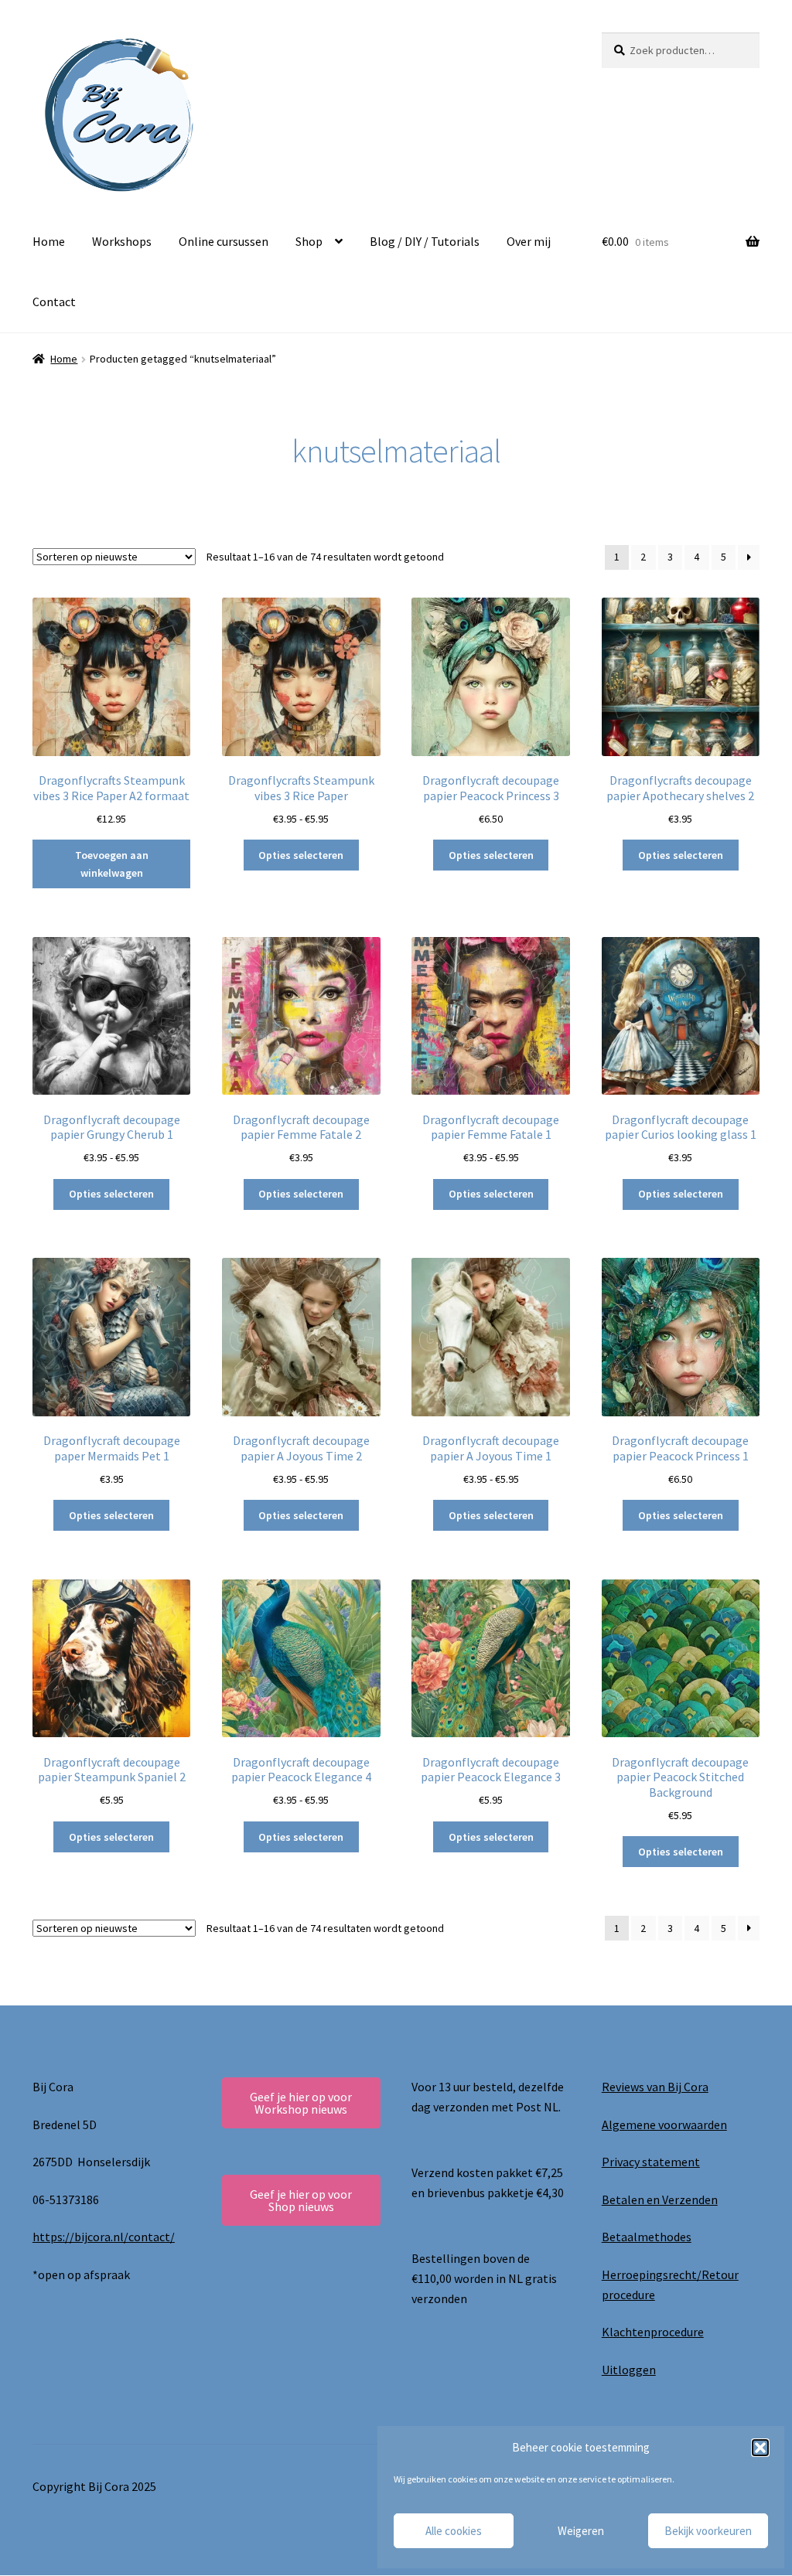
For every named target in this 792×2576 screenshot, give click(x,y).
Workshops (122, 241)
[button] (760, 2448)
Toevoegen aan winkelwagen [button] (112, 864)
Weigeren (581, 2531)
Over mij (529, 241)
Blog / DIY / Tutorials (425, 241)
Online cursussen (224, 241)
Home (49, 241)
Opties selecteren (301, 855)
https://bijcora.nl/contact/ (104, 2237)
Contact (54, 302)
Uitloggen (629, 2370)
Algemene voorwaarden (664, 2125)
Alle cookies (454, 2531)
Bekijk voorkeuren (708, 2531)
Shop (309, 241)
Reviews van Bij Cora (655, 2087)
